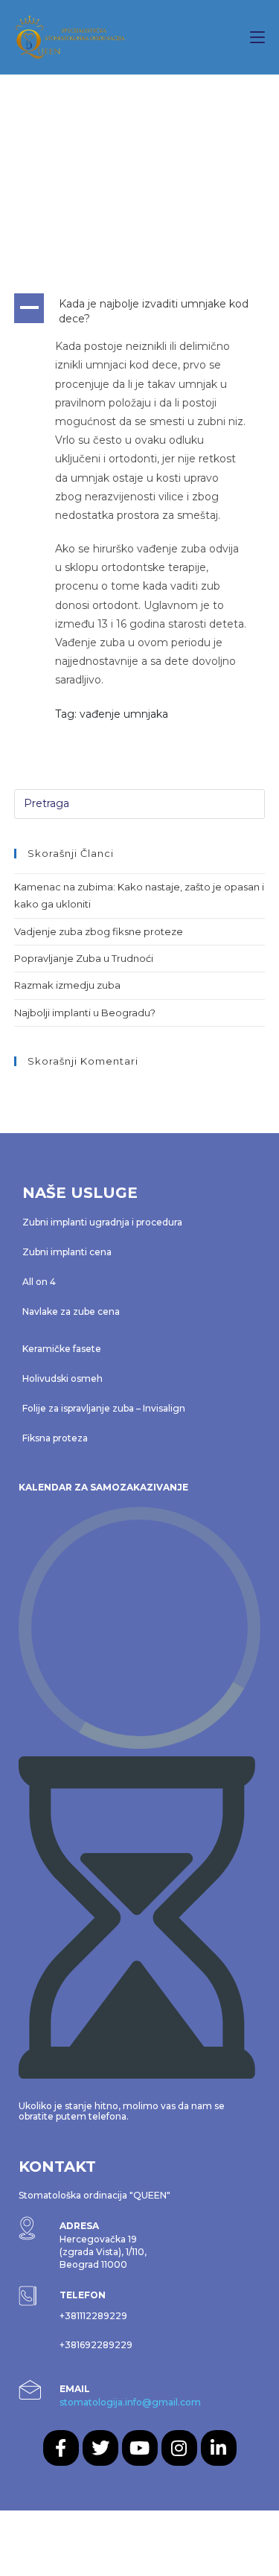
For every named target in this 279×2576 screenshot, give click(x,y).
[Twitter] (100, 2448)
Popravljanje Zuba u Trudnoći (84, 958)
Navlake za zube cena (71, 1311)
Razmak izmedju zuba (67, 985)
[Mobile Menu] (257, 37)
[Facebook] (61, 2448)
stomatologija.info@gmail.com (130, 2402)
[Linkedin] (219, 2448)
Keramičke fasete (62, 1349)
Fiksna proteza (55, 1438)
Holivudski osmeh (62, 1378)
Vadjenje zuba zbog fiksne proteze (99, 931)
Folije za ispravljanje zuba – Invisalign (104, 1408)
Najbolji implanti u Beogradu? (85, 1013)
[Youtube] (140, 2448)
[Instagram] (179, 2448)
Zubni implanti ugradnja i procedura (102, 1222)
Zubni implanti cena (67, 1252)
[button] (140, 312)
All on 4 (39, 1282)
